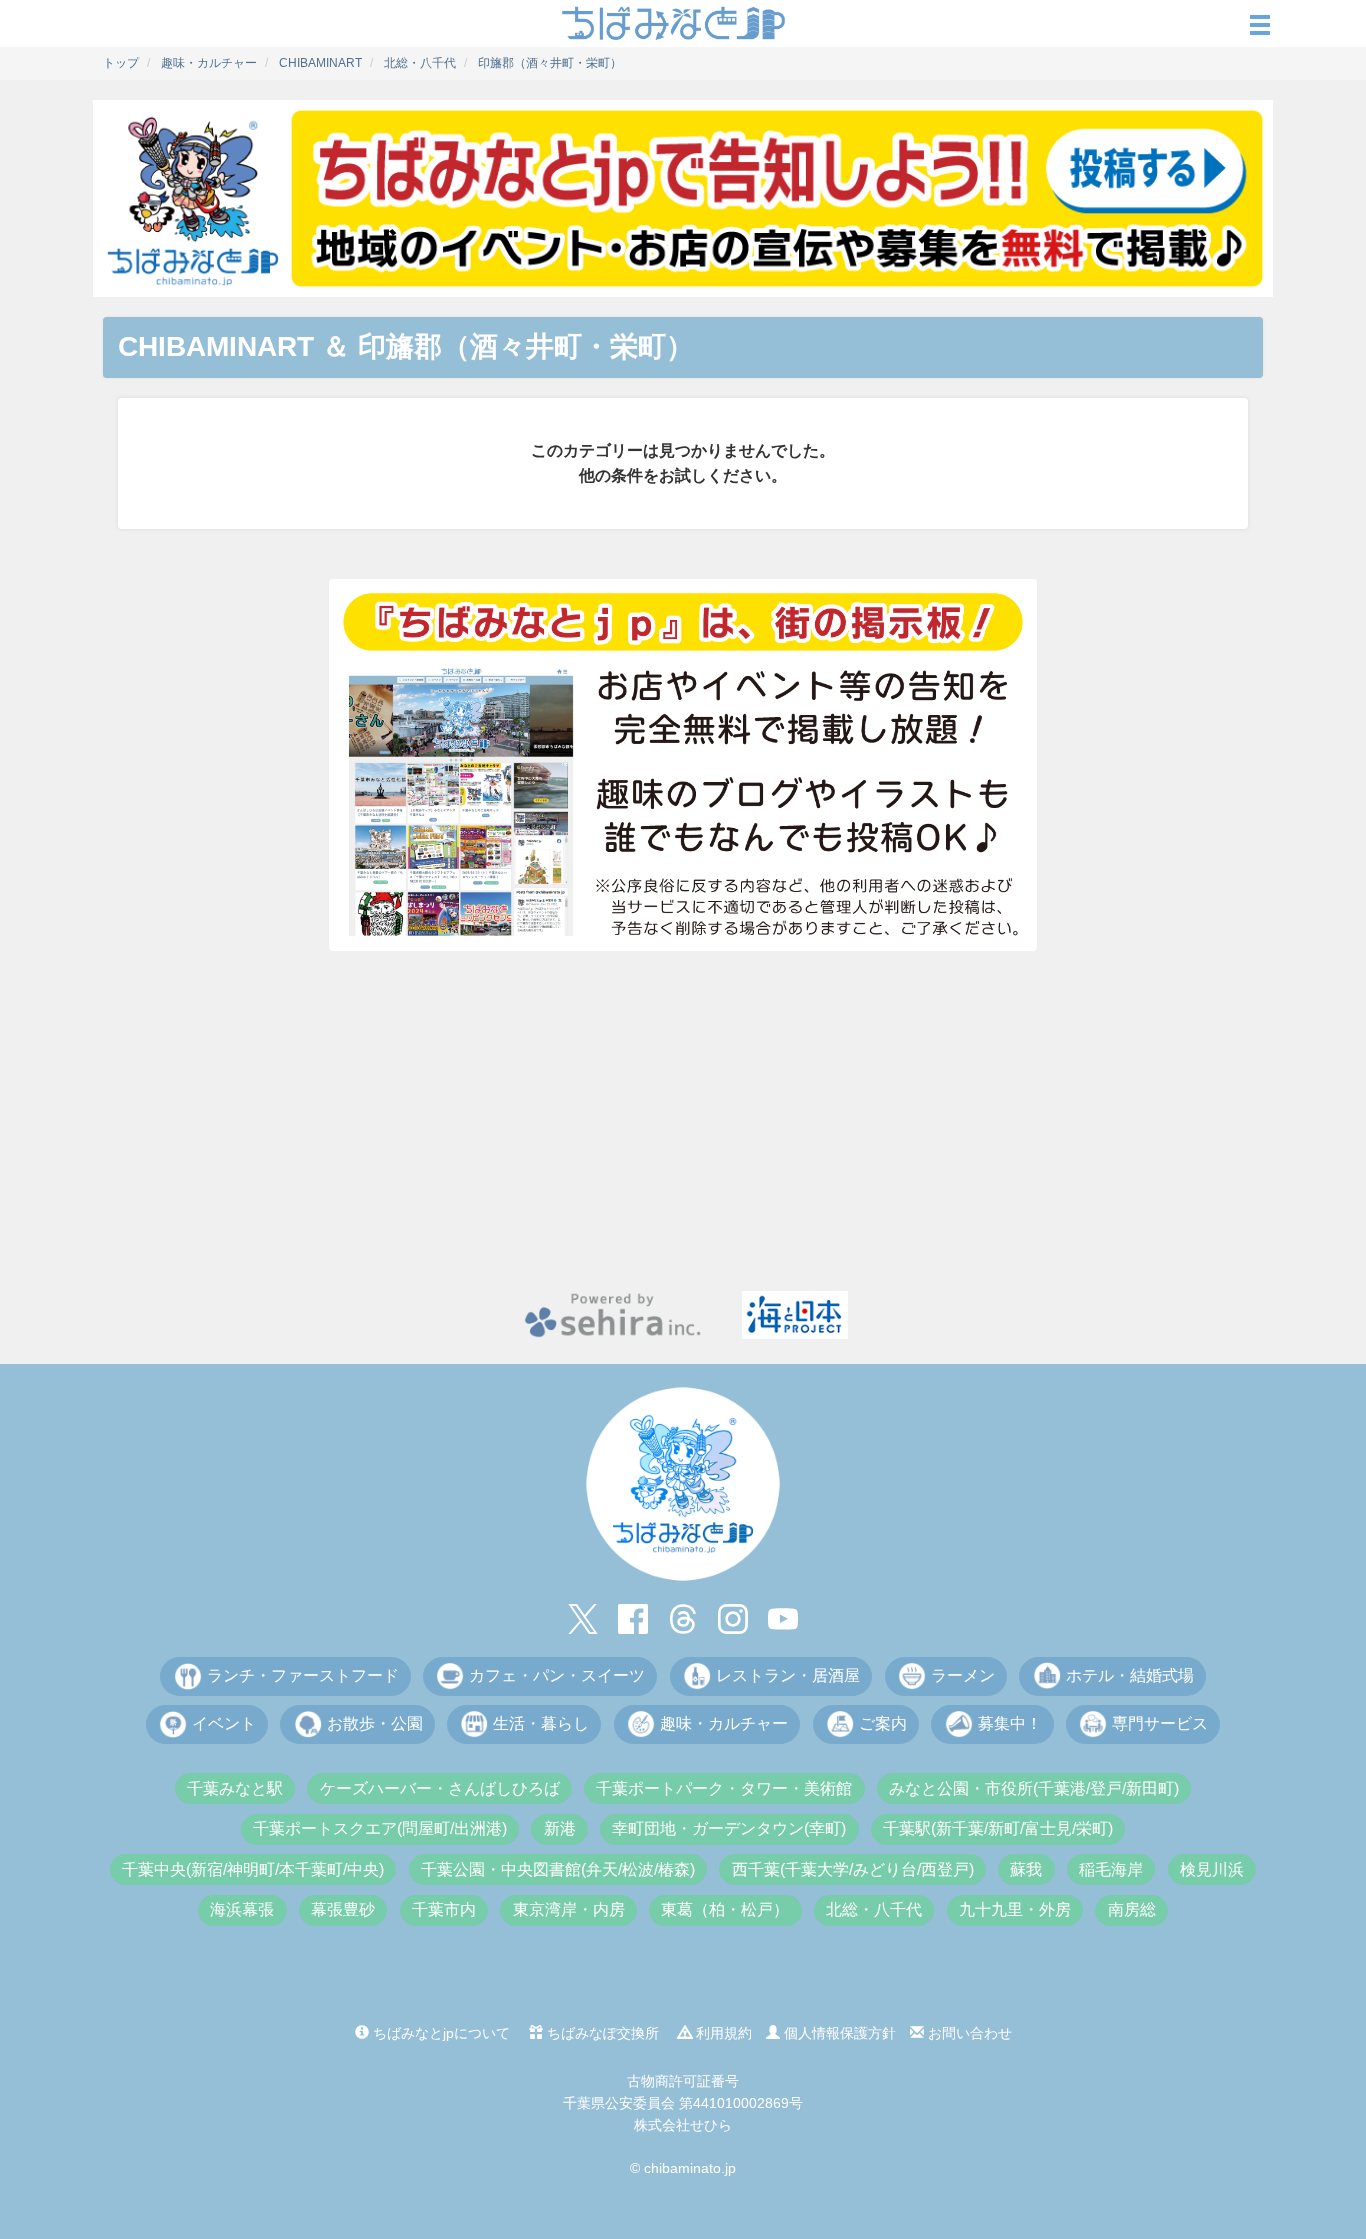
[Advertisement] (683, 1121)
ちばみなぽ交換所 (601, 2033)
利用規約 (722, 2033)
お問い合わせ (968, 2033)
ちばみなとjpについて (439, 2033)
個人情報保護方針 (838, 2033)
